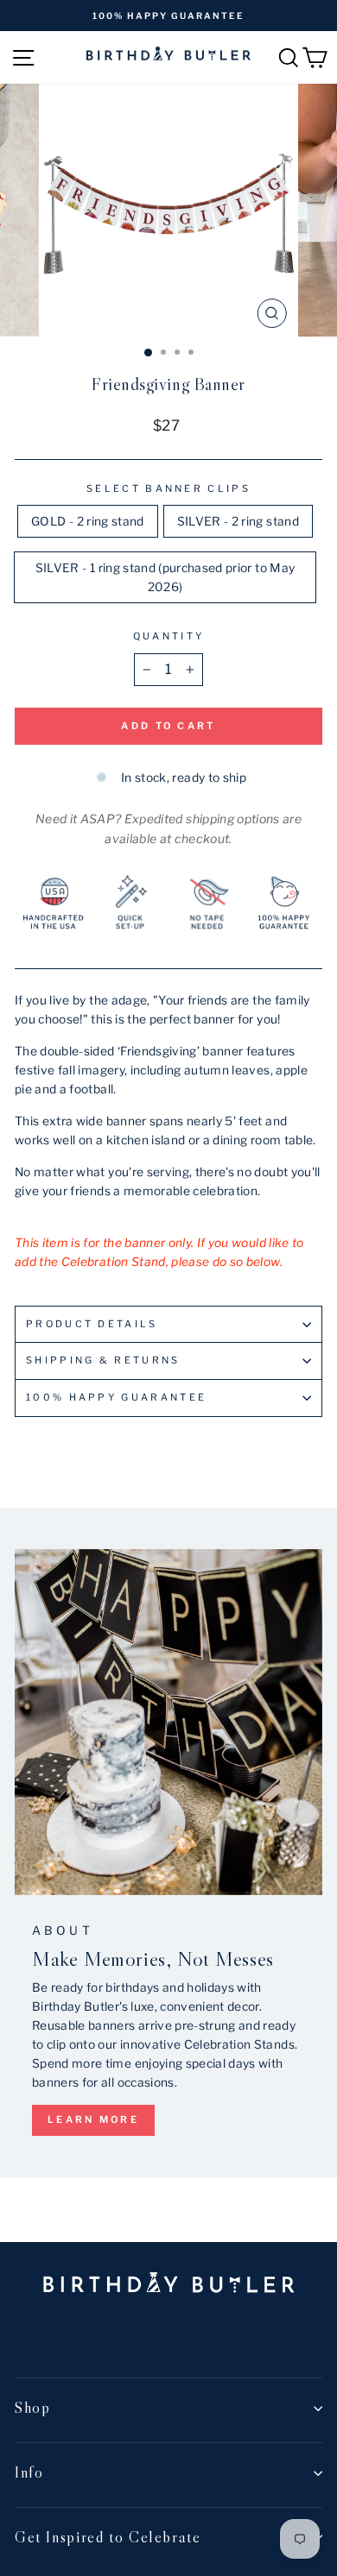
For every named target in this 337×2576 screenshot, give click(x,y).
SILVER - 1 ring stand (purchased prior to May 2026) (165, 577)
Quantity (169, 636)
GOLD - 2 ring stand (88, 521)
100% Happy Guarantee (116, 1397)
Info (29, 2472)
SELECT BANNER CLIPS (168, 488)
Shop (32, 2408)
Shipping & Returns (103, 1360)
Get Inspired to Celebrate (110, 2537)
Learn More (93, 2119)
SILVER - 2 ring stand (238, 521)
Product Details (92, 1324)
